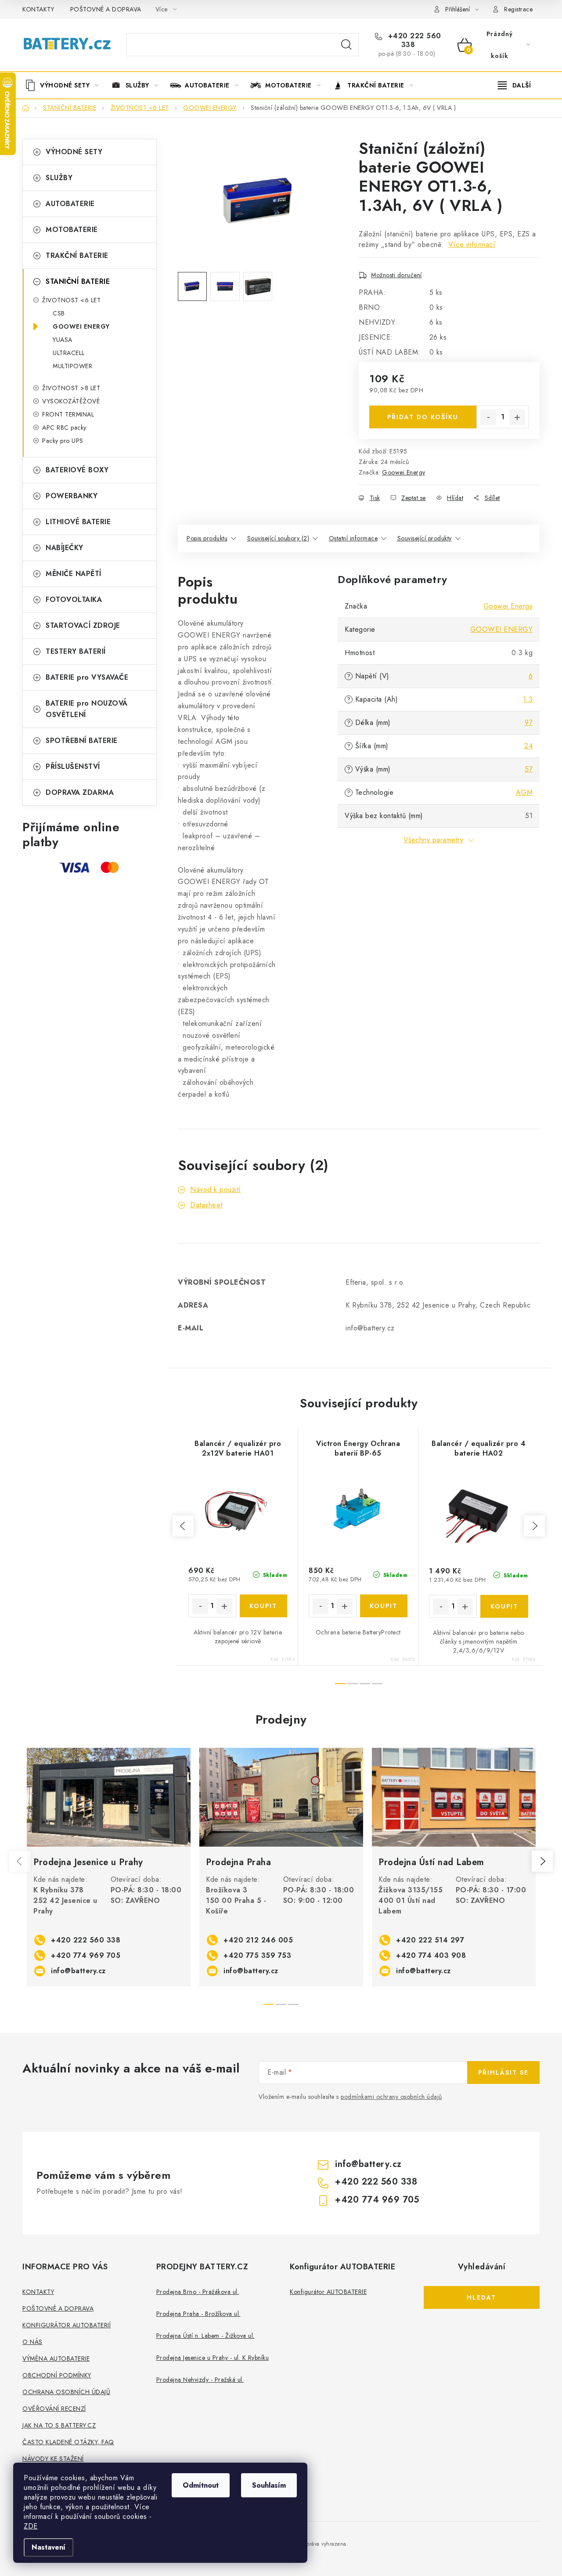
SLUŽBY (59, 178)
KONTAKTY (38, 9)
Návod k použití (216, 1190)
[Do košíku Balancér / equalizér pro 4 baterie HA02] (504, 1606)
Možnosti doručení (396, 275)
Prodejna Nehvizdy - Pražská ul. (200, 2380)
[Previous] (20, 1861)
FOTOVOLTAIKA (74, 600)
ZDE (31, 2526)
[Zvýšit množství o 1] (517, 417)
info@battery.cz (78, 1971)
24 (528, 746)
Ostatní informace (353, 538)
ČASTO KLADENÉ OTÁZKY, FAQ (68, 2442)
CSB (59, 313)
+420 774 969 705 (86, 1955)
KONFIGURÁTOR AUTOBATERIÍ (67, 2325)
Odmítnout (201, 2485)
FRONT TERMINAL (68, 414)
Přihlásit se (503, 2072)
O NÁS (32, 2342)
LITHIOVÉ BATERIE (78, 522)
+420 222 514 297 (430, 1940)
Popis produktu (207, 538)
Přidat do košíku (423, 417)
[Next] (542, 1861)
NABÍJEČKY (65, 548)
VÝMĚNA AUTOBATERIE (56, 2359)
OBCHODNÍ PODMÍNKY (57, 2375)
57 (529, 769)
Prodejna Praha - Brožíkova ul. (198, 2314)
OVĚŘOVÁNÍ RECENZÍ (54, 2409)
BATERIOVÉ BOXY (77, 470)
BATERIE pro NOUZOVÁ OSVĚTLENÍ (87, 709)
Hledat (346, 45)
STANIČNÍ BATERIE (78, 281)
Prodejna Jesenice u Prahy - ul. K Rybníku (213, 2358)
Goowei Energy (404, 472)
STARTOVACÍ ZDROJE (83, 625)
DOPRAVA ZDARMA (80, 792)
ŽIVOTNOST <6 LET (71, 300)
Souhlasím (269, 2485)
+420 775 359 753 (257, 1955)
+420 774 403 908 (431, 1955)
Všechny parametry (434, 840)
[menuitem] (65, 85)
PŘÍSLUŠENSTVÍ (73, 766)
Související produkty (425, 538)
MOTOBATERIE (72, 230)
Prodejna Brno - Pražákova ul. (198, 2292)
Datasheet (206, 1205)
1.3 (528, 699)
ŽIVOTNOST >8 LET (71, 388)
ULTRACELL (69, 353)
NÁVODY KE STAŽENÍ (53, 2459)
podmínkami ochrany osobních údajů (391, 2097)
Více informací (472, 245)
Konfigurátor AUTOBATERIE (328, 2292)
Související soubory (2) (278, 538)
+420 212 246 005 (258, 1940)
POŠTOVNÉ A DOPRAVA (106, 9)
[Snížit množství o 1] (488, 417)
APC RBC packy (64, 428)
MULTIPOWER (72, 366)
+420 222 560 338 (413, 40)
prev (183, 1526)
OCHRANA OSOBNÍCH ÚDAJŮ (66, 2392)
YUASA (63, 340)
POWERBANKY (72, 496)
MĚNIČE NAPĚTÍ (74, 574)
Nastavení (49, 2547)
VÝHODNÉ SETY (74, 152)
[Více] (514, 85)
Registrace (518, 9)
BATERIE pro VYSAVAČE (87, 677)
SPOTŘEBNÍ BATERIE (82, 741)
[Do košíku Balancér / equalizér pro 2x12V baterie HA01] (264, 1606)
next (534, 1526)
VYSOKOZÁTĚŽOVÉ (71, 401)
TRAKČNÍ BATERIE (77, 255)
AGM (524, 792)
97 (529, 723)
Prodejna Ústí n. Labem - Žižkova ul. (205, 2336)
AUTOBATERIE (70, 204)
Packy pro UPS (63, 441)
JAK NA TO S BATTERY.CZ (59, 2425)
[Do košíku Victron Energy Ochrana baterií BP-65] (384, 1606)
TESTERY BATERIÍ (76, 651)
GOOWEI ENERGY (81, 326)
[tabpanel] (109, 1867)
